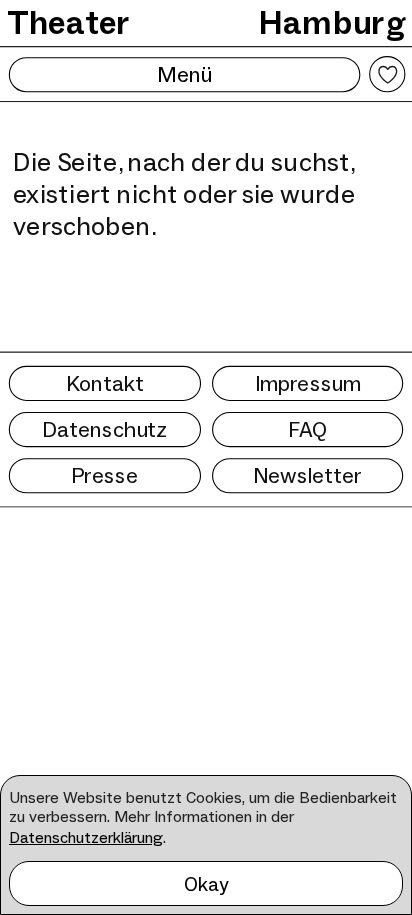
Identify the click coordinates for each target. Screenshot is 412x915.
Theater (69, 22)
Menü (184, 74)
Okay (206, 884)
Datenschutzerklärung (86, 837)
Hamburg (332, 22)
